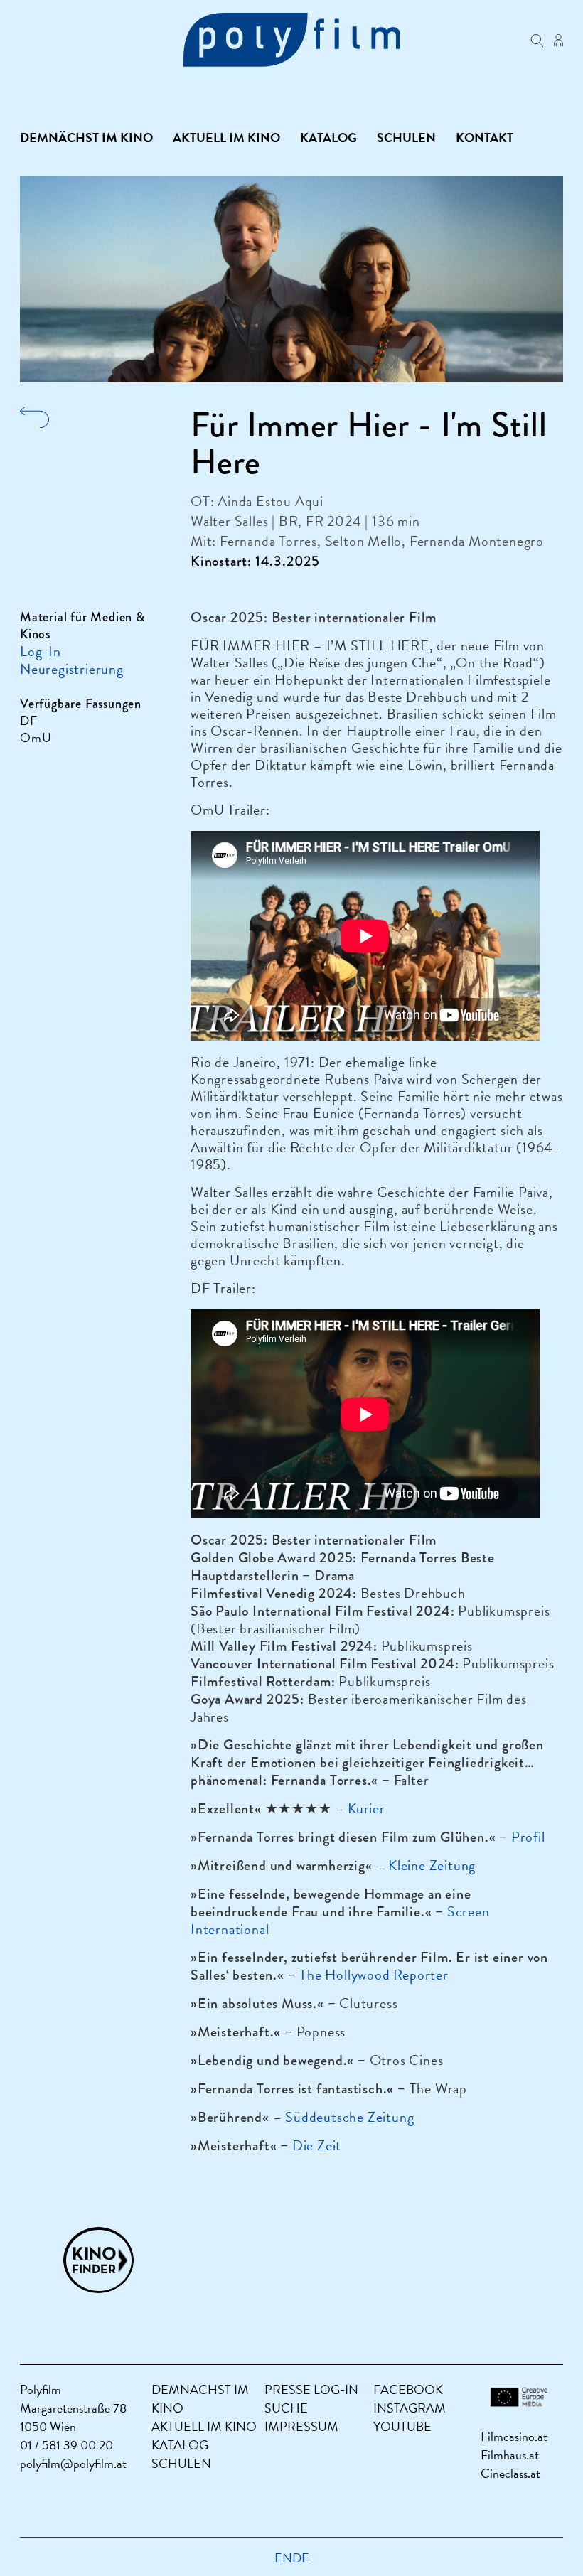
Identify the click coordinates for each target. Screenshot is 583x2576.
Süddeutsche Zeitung (349, 2117)
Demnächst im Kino (86, 138)
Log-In (41, 651)
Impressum (301, 2426)
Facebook (408, 2389)
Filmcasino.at (514, 2436)
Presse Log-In (311, 2389)
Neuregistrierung (72, 669)
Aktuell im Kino (226, 138)
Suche (286, 2408)
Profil (528, 1837)
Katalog (328, 138)
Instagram (410, 2408)
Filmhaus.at (510, 2455)
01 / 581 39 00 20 (66, 2445)
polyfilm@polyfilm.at (73, 2463)
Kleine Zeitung (432, 1865)
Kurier (367, 1808)
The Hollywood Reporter (374, 1975)
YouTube (402, 2426)
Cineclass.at (510, 2473)
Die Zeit (317, 2145)
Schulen (406, 138)
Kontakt (485, 138)
